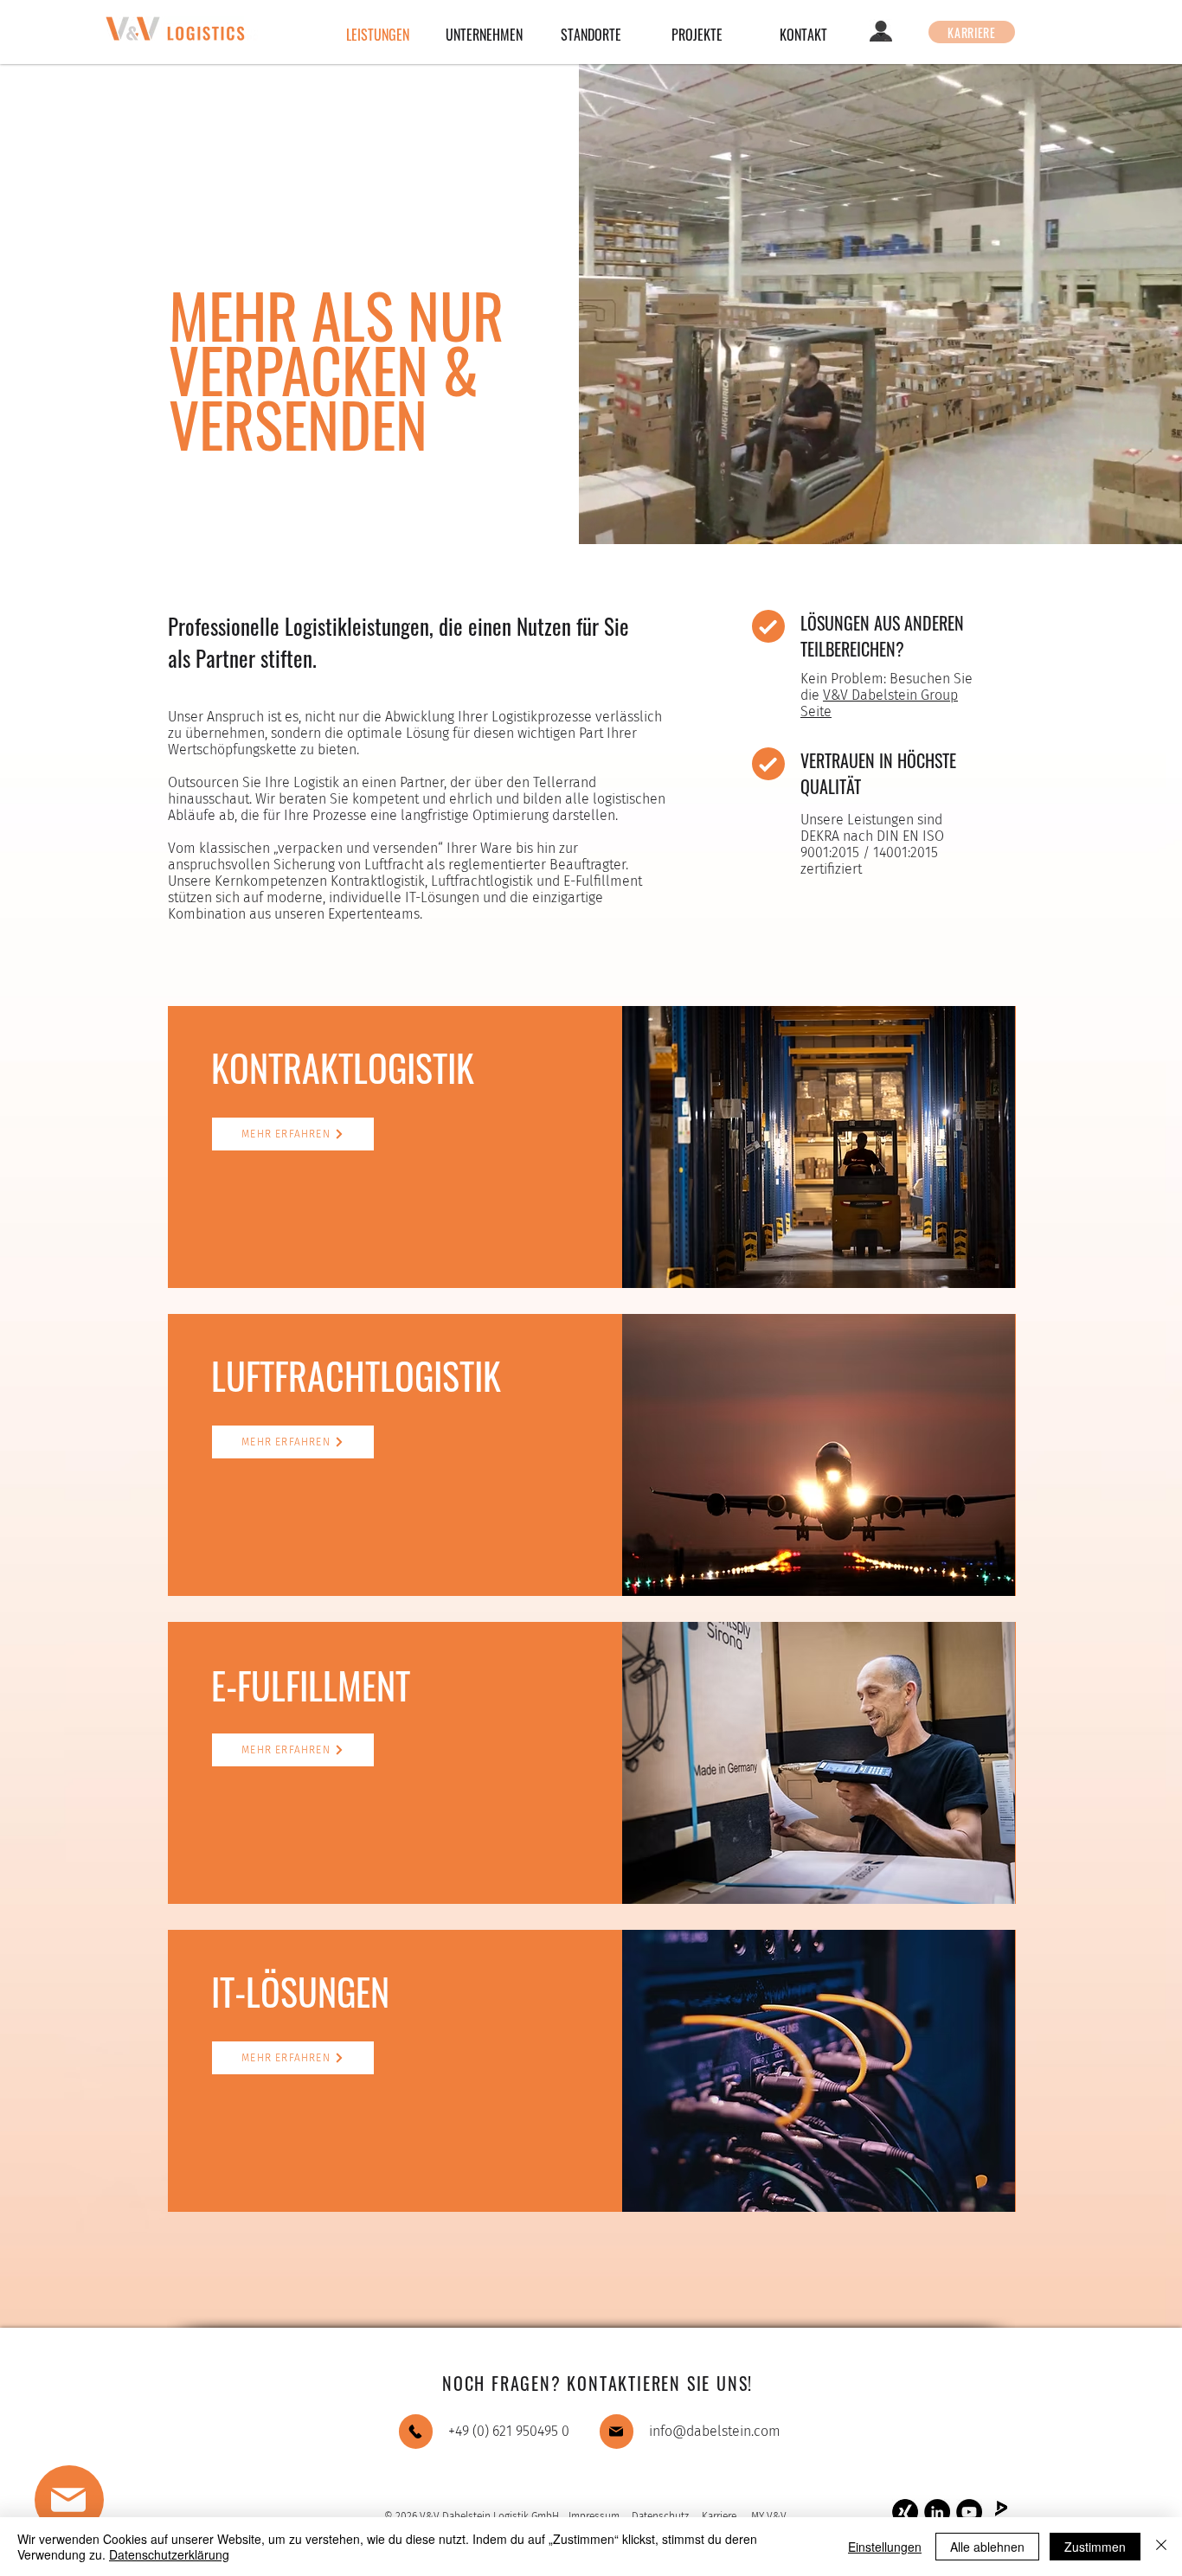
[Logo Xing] (905, 2512)
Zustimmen (1095, 2547)
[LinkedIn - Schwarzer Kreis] (937, 2512)
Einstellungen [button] (885, 2547)
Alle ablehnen (987, 2547)
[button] (69, 2500)
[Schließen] (1161, 2547)
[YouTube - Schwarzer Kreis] (969, 2512)
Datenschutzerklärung (169, 2554)
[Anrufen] (416, 2432)
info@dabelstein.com (715, 2431)
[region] (140, 2508)
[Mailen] (617, 2432)
